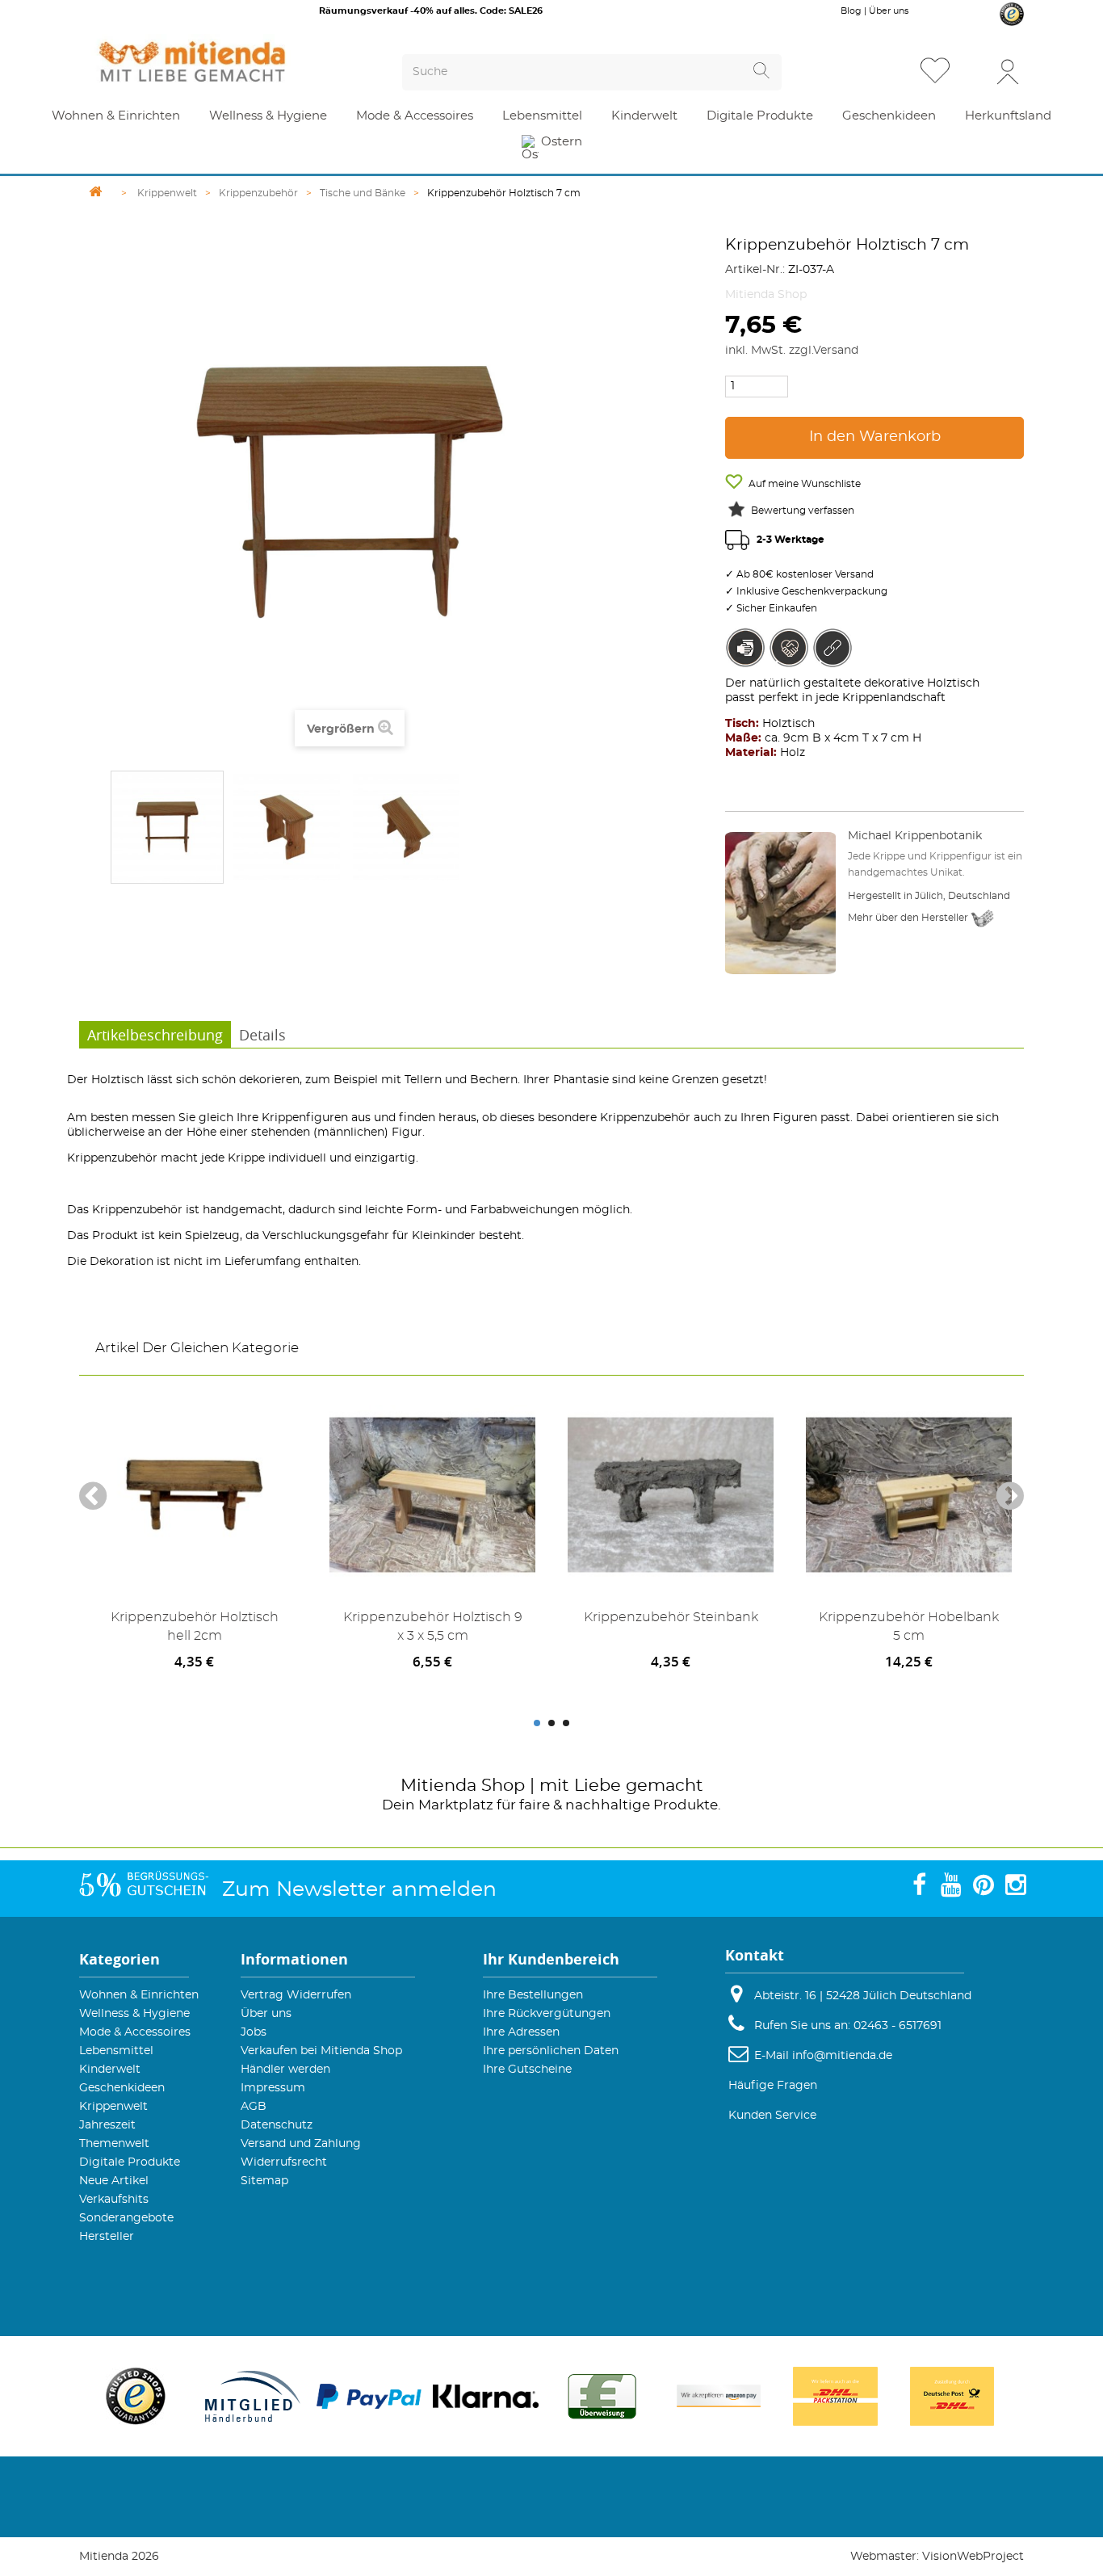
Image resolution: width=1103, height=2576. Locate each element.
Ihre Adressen (521, 2032)
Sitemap (264, 2181)
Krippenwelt (113, 2107)
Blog (851, 11)
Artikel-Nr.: (755, 270)
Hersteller (107, 2237)
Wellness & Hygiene (134, 2014)
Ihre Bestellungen (533, 1995)
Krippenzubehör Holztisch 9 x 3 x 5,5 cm (433, 1626)
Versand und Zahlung (301, 2144)
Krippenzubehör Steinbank (671, 1617)
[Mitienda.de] (221, 61)
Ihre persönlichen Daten (551, 2051)
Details (262, 1035)
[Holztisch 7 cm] (167, 827)
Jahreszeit (107, 2125)
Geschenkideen (122, 2088)
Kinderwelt (110, 2070)
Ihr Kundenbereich (551, 1959)
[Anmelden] (1008, 71)
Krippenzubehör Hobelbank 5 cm (909, 1626)
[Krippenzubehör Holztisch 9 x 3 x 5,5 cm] (432, 1495)
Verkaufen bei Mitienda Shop (321, 2051)
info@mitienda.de (842, 2056)
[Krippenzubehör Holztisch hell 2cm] (194, 1495)
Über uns (889, 11)
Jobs (254, 2032)
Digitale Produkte (130, 2162)
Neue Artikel (114, 2181)
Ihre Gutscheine (527, 2070)
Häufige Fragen (773, 2086)
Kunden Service (772, 2116)
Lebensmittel (116, 2051)
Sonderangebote (126, 2218)
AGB (254, 2107)
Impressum (273, 2088)
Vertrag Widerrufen (296, 1995)
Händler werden (285, 2070)
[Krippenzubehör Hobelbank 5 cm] (909, 1495)
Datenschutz (277, 2125)
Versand (836, 351)
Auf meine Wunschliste (803, 484)
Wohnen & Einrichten (139, 1995)
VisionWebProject (973, 2557)
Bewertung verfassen (803, 511)
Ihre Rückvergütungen (547, 2014)
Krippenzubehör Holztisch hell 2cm (195, 1626)
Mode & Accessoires (135, 2032)
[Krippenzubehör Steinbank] (671, 1495)
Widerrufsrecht (284, 2162)
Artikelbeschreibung (155, 1035)
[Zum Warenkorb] (975, 72)
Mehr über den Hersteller (909, 918)
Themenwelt (114, 2144)
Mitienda (438, 1786)
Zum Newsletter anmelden (359, 1890)
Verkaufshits (114, 2200)
